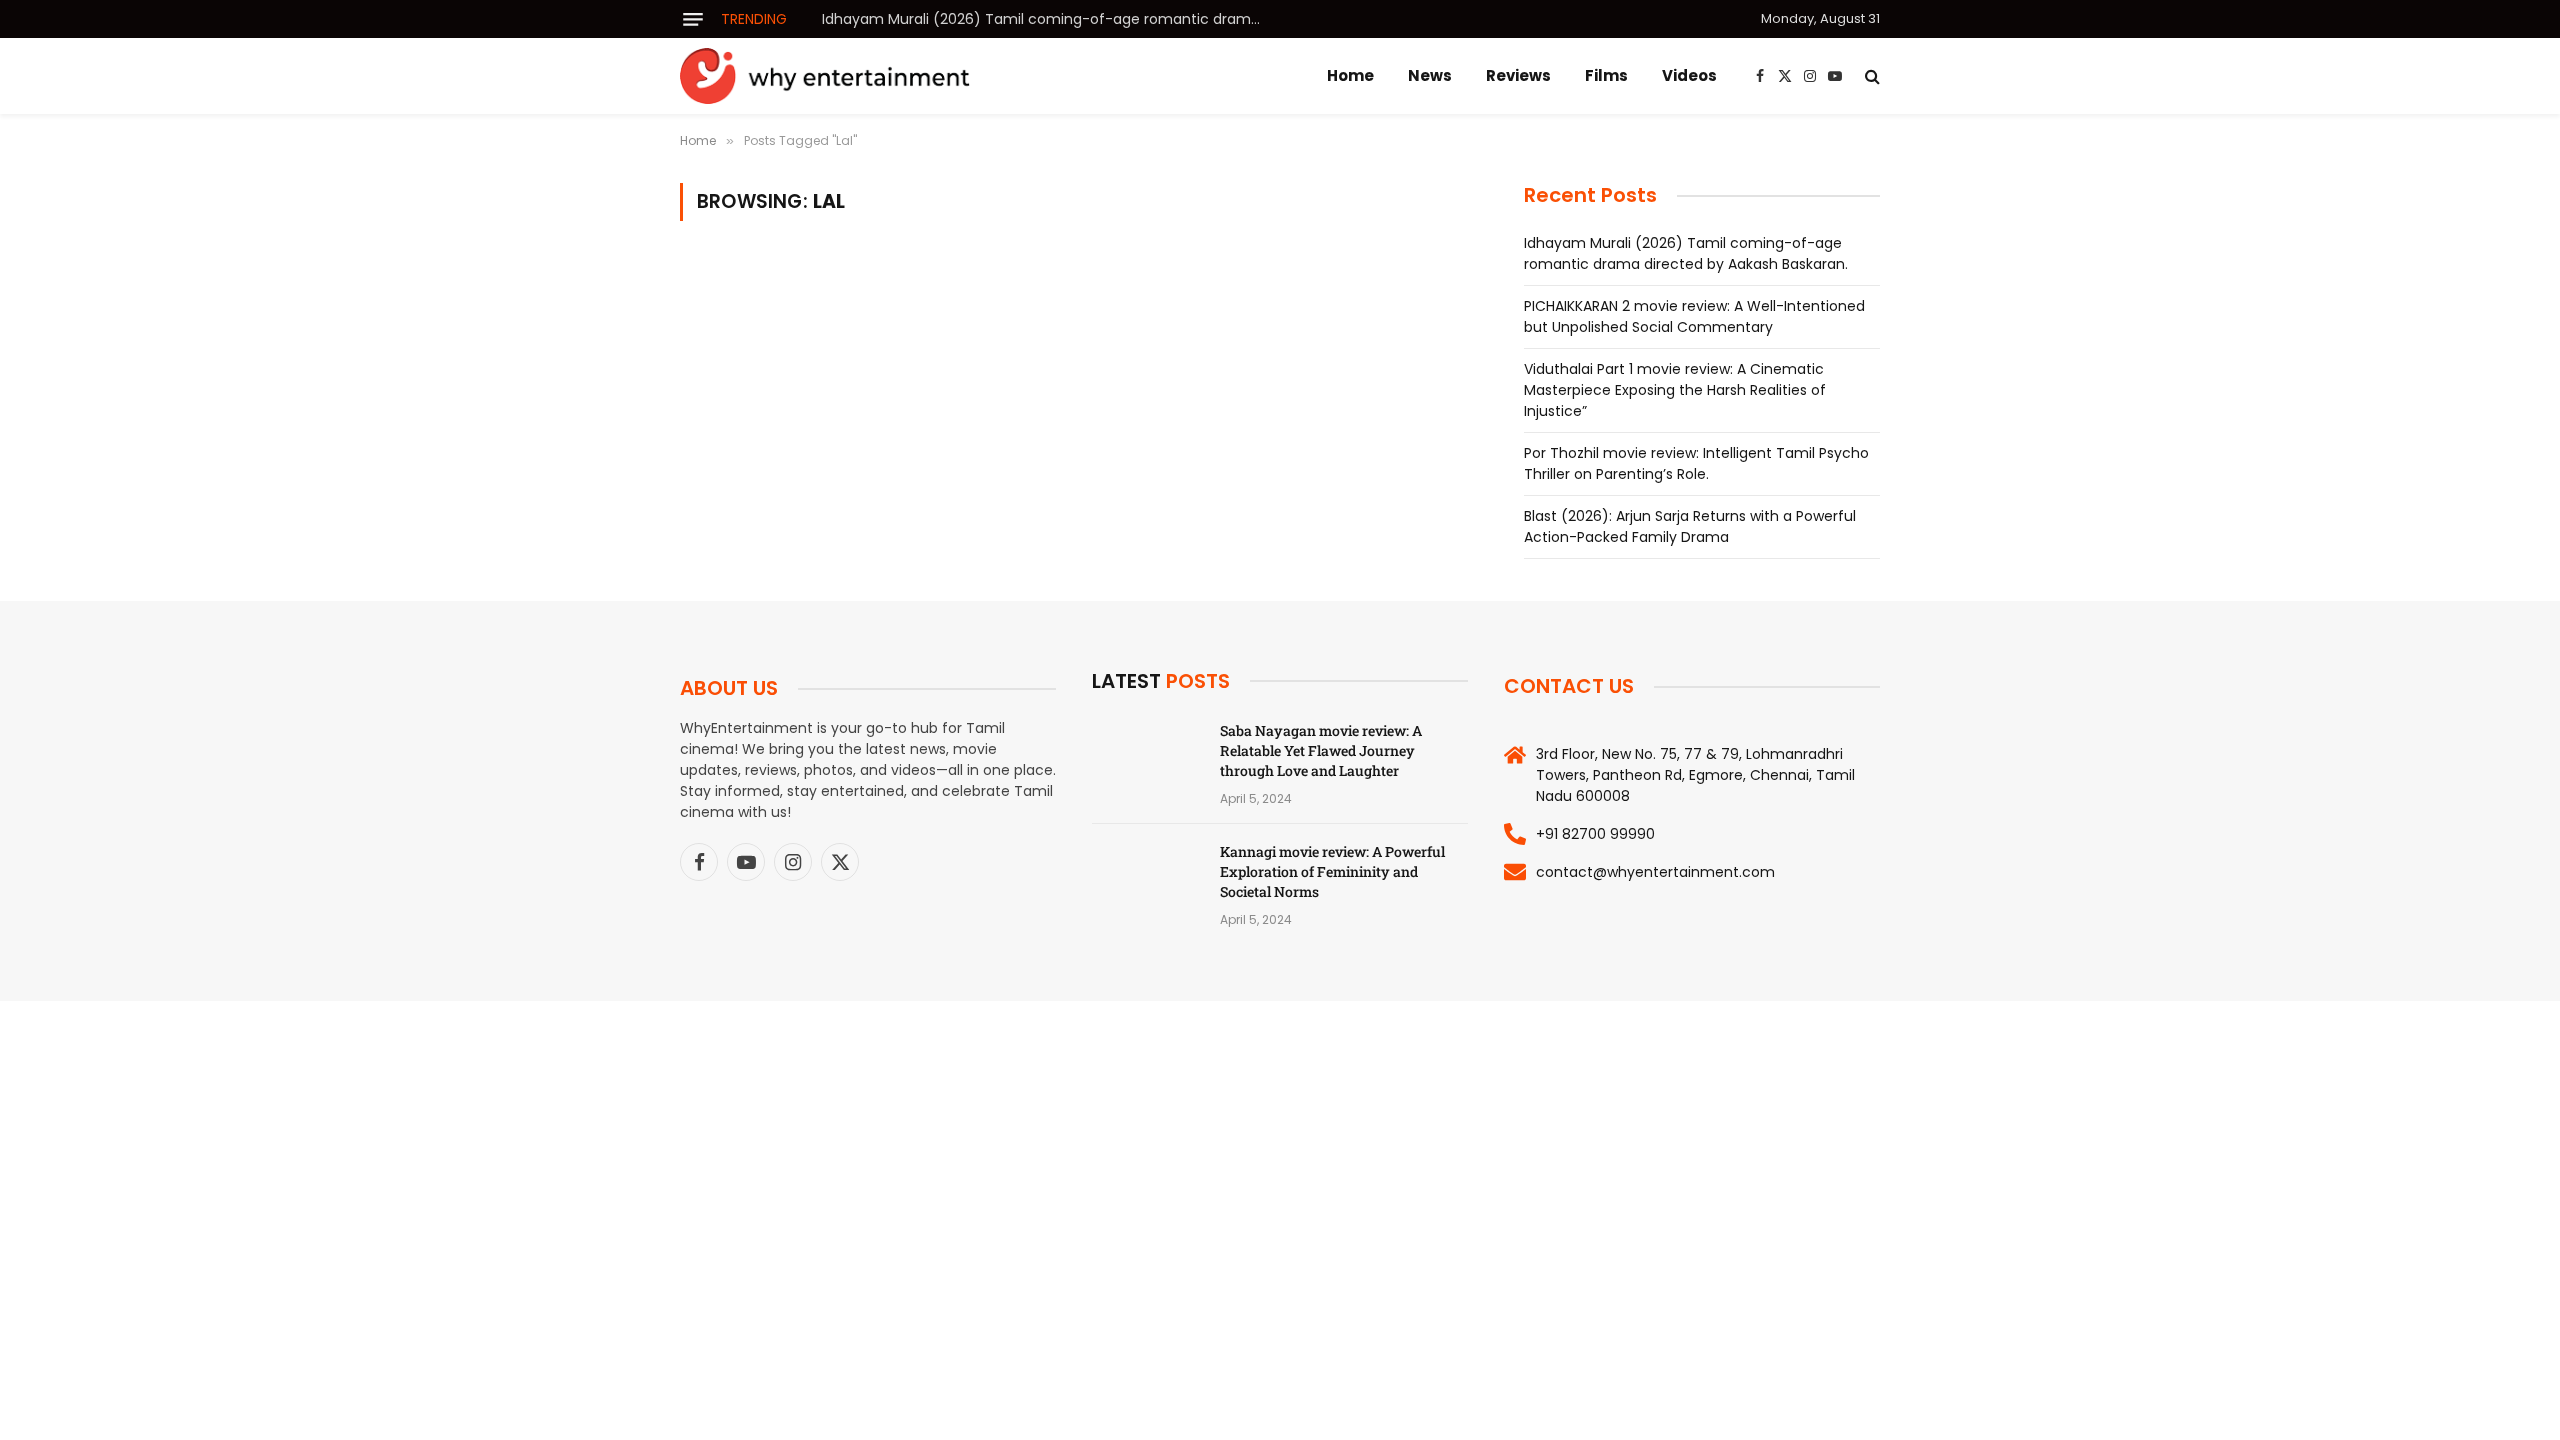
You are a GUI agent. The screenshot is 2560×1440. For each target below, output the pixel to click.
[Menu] (693, 19)
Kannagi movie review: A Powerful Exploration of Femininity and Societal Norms (1332, 871)
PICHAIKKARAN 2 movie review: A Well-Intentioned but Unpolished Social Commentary (1694, 316)
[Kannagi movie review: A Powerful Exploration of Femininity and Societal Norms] (1147, 878)
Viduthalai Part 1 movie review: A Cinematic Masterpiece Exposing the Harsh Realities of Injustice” (1675, 390)
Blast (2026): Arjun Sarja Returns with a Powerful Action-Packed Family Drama (1690, 526)
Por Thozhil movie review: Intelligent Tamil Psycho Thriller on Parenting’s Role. (1696, 463)
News (1430, 75)
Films (1606, 75)
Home (1350, 75)
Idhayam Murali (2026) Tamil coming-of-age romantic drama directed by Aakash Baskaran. (1047, 19)
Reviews (1518, 75)
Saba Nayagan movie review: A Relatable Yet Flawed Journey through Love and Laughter (1321, 750)
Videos (1689, 75)
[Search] (1870, 76)
